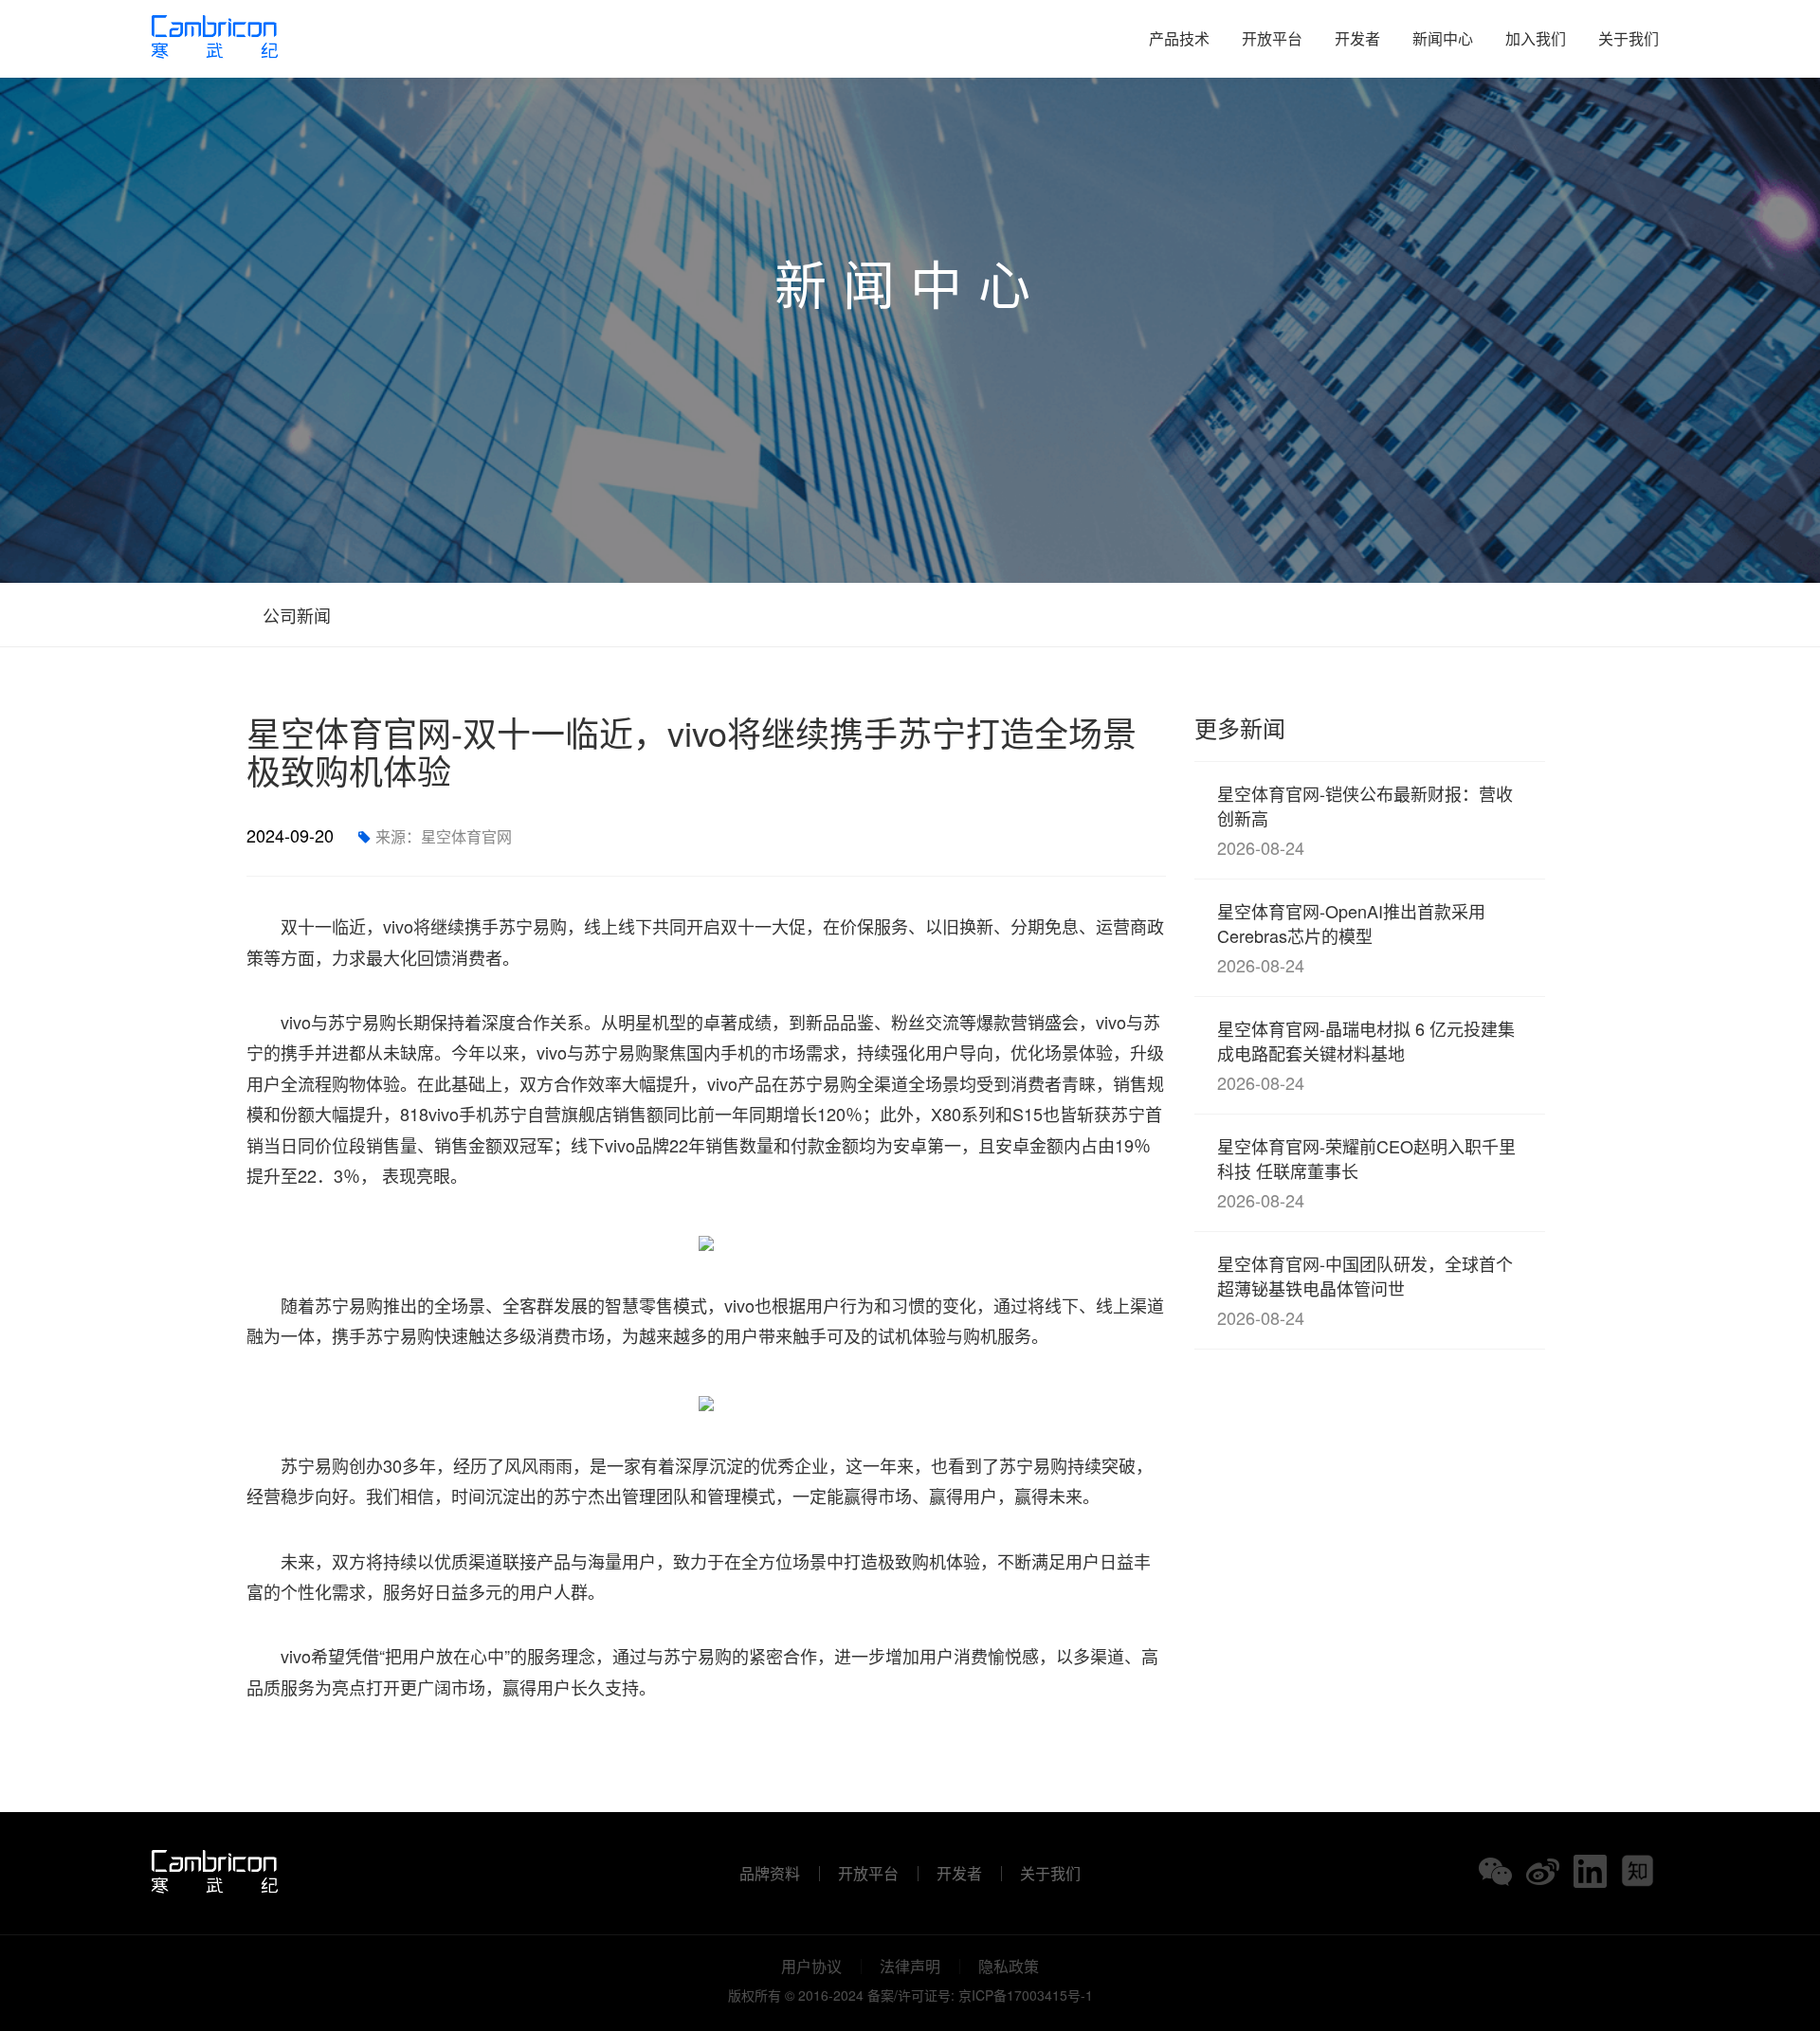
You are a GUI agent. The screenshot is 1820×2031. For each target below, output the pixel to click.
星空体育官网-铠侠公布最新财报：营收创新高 (1365, 820)
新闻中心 (1443, 38)
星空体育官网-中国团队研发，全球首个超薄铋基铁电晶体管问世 (1365, 1290)
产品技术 (1179, 38)
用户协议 (811, 1967)
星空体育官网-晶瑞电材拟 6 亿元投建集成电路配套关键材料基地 (1366, 1055)
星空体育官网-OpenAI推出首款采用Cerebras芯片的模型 (1351, 938)
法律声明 (910, 1967)
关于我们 (1629, 38)
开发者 (1357, 38)
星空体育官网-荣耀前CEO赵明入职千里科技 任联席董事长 (1366, 1173)
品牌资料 (770, 1874)
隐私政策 (1009, 1967)
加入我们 (1536, 38)
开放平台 (1272, 38)
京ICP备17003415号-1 (1026, 1995)
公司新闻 (294, 615)
